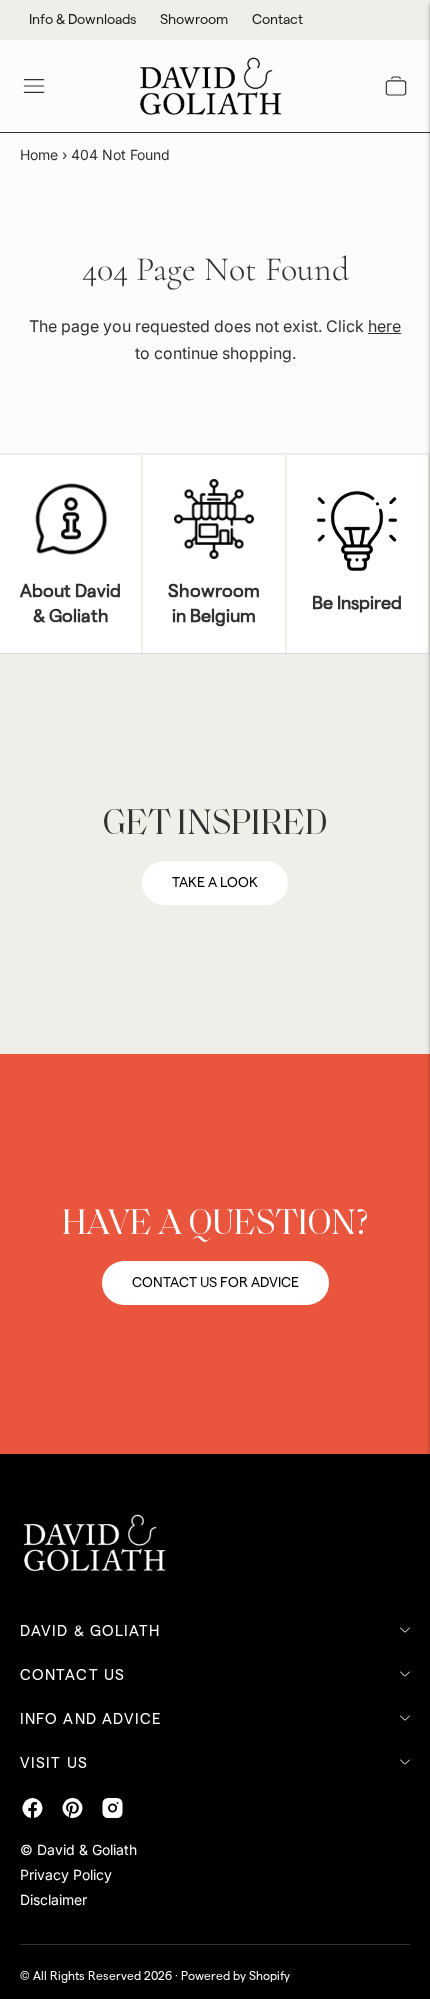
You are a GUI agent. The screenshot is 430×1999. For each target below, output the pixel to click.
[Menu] (34, 86)
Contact (277, 20)
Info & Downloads (82, 20)
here (384, 326)
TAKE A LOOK (215, 883)
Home (39, 154)
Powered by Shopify (235, 1976)
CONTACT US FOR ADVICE (215, 1283)
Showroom (194, 20)
